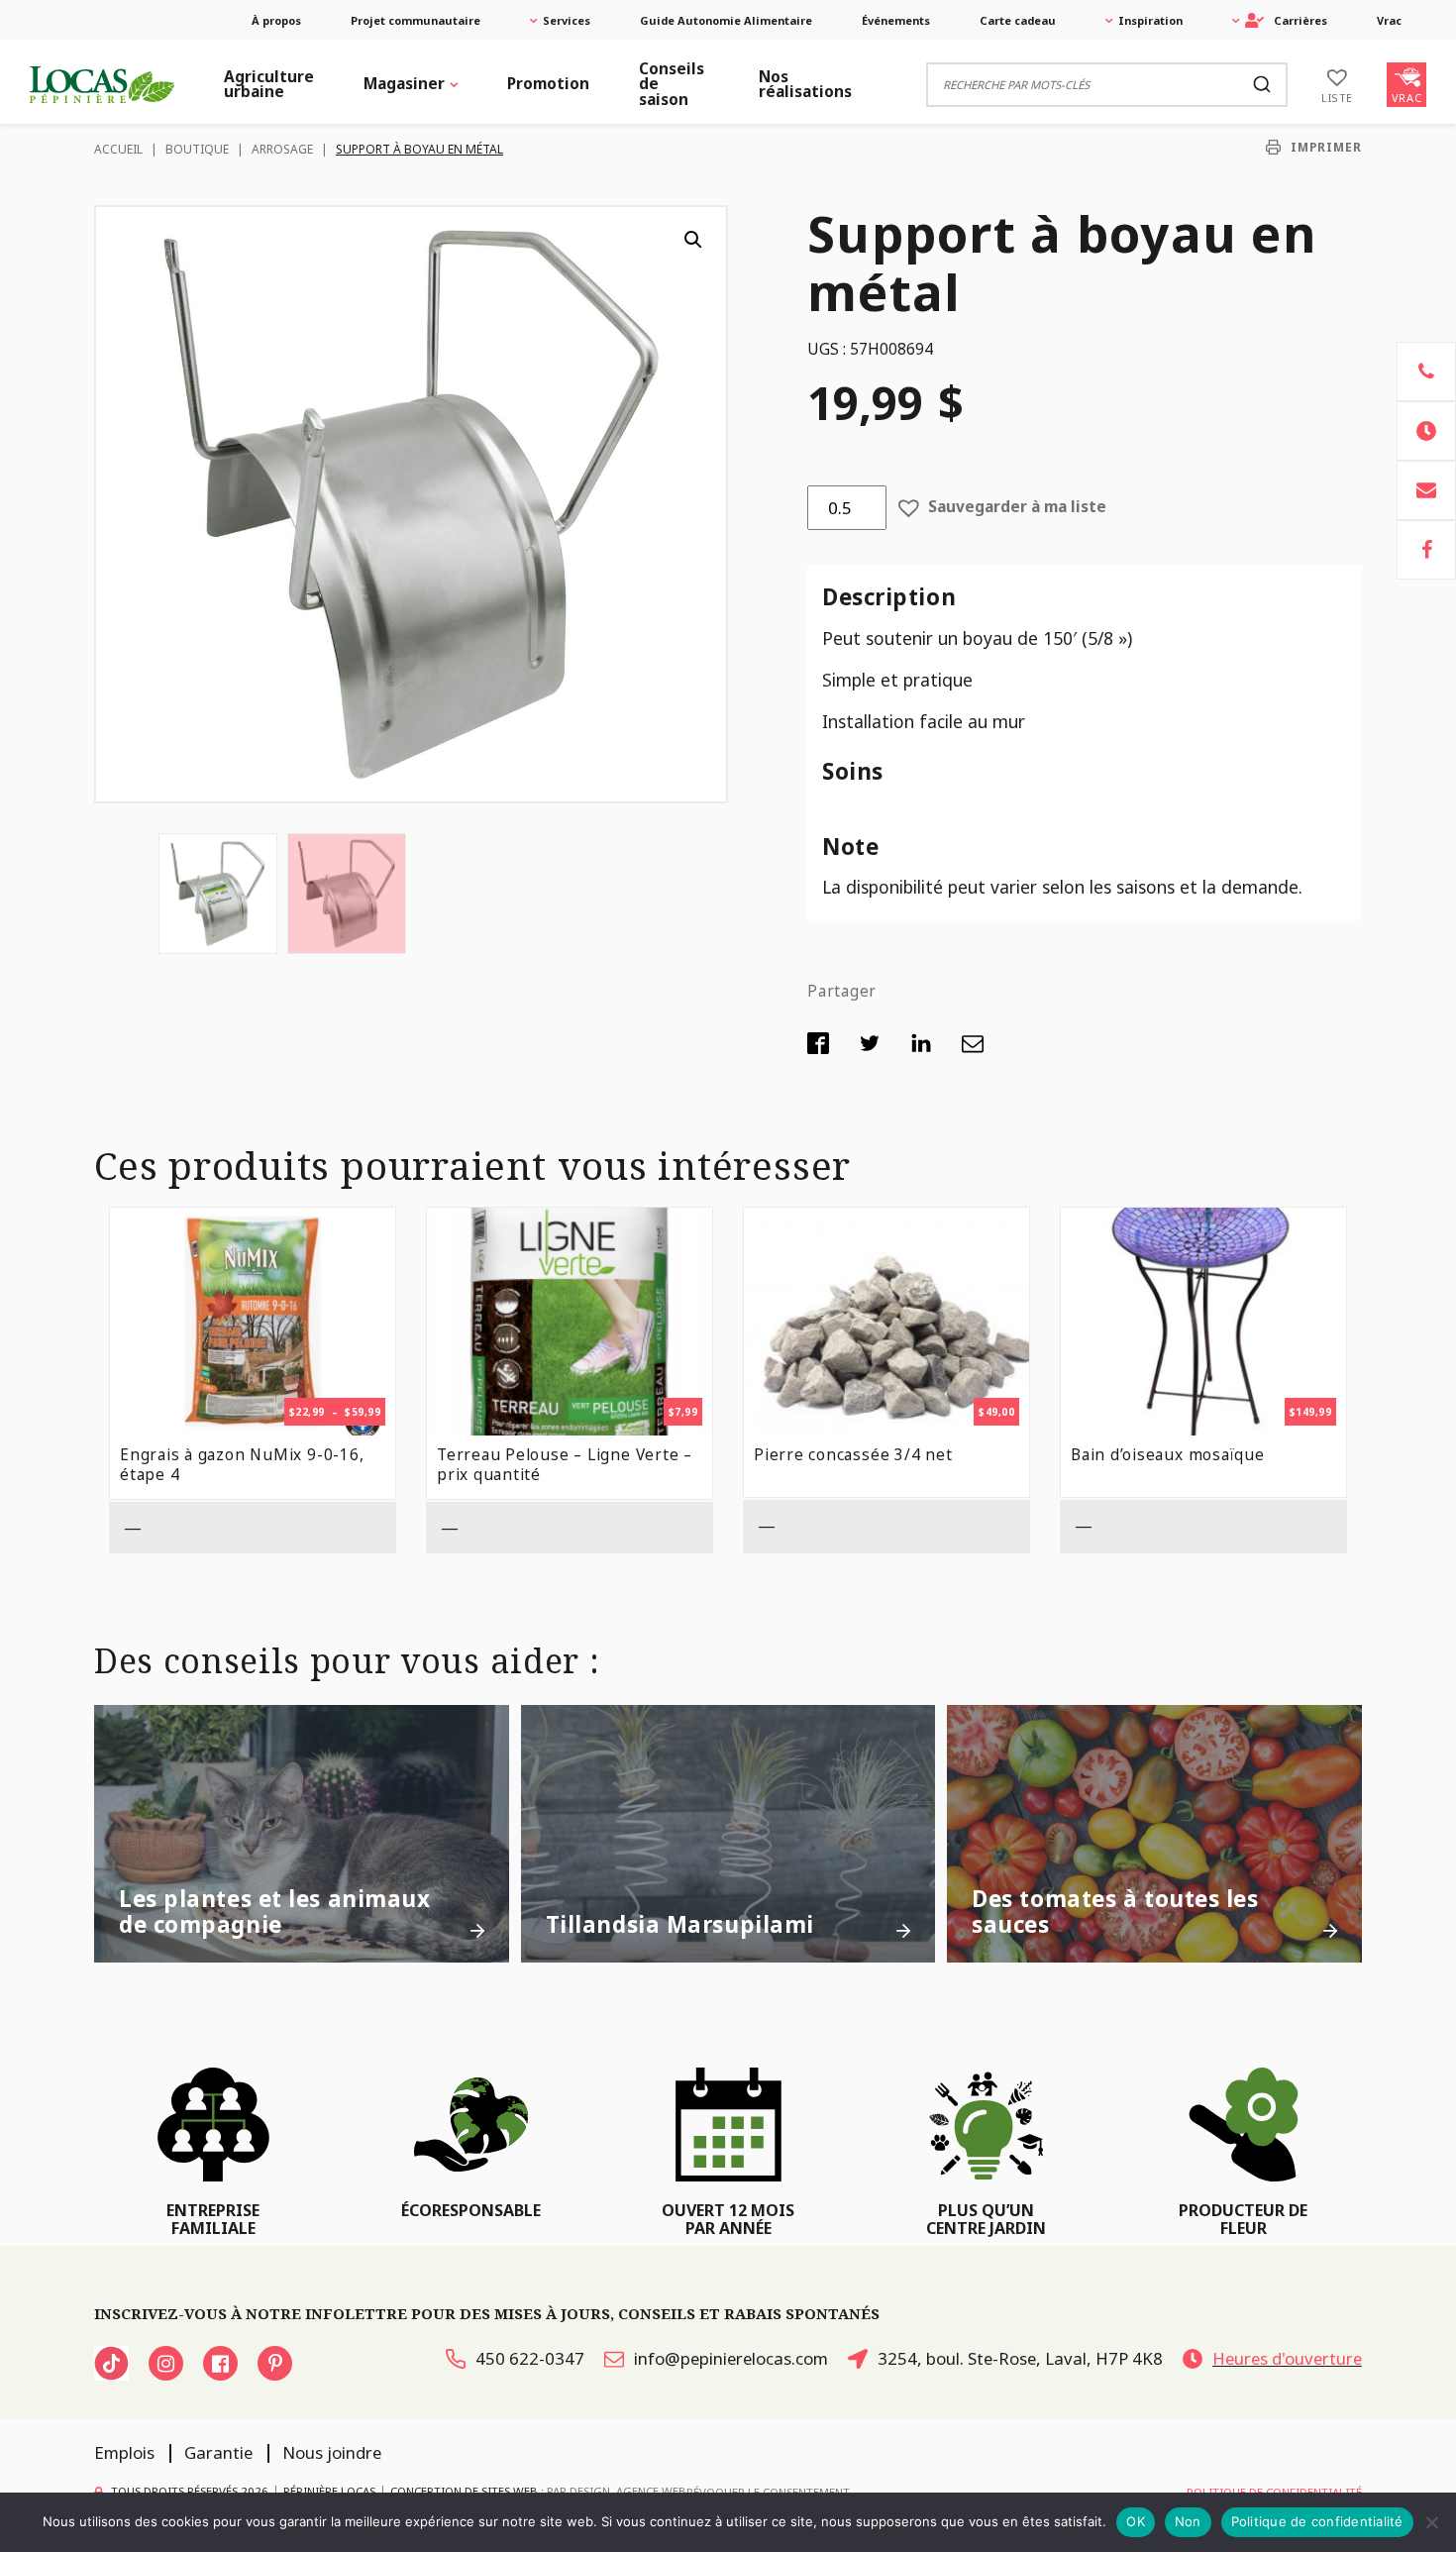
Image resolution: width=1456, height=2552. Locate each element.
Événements (896, 20)
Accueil (118, 149)
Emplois (124, 2452)
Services (567, 20)
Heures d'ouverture (1287, 2358)
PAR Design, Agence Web (617, 2490)
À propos (276, 20)
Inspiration (1150, 20)
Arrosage (282, 149)
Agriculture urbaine (269, 84)
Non (1188, 2521)
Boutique (197, 149)
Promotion (548, 84)
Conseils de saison (672, 84)
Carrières (1300, 20)
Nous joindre (332, 2452)
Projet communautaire (416, 20)
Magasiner (404, 84)
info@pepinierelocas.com (731, 2358)
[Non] (1431, 2522)
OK (1136, 2521)
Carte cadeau (1018, 20)
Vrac (1389, 20)
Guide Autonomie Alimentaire (726, 20)
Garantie (218, 2452)
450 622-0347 (530, 2358)
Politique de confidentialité (1317, 2521)
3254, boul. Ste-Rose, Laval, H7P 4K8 (1020, 2358)
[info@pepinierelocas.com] (1426, 490)
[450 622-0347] (1426, 372)
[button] (693, 240)
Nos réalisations (805, 84)
